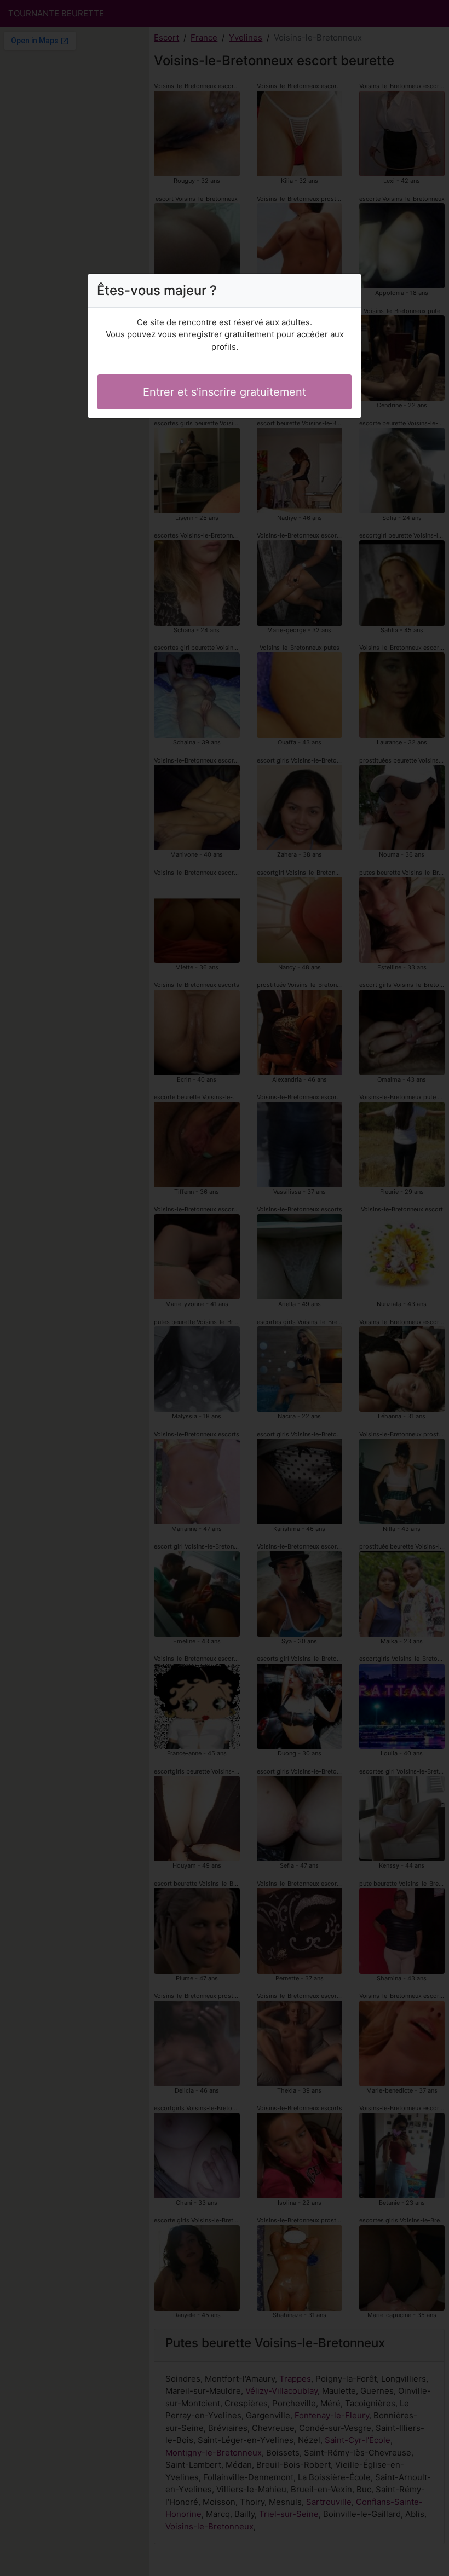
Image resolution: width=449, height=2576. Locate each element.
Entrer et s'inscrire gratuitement (225, 392)
